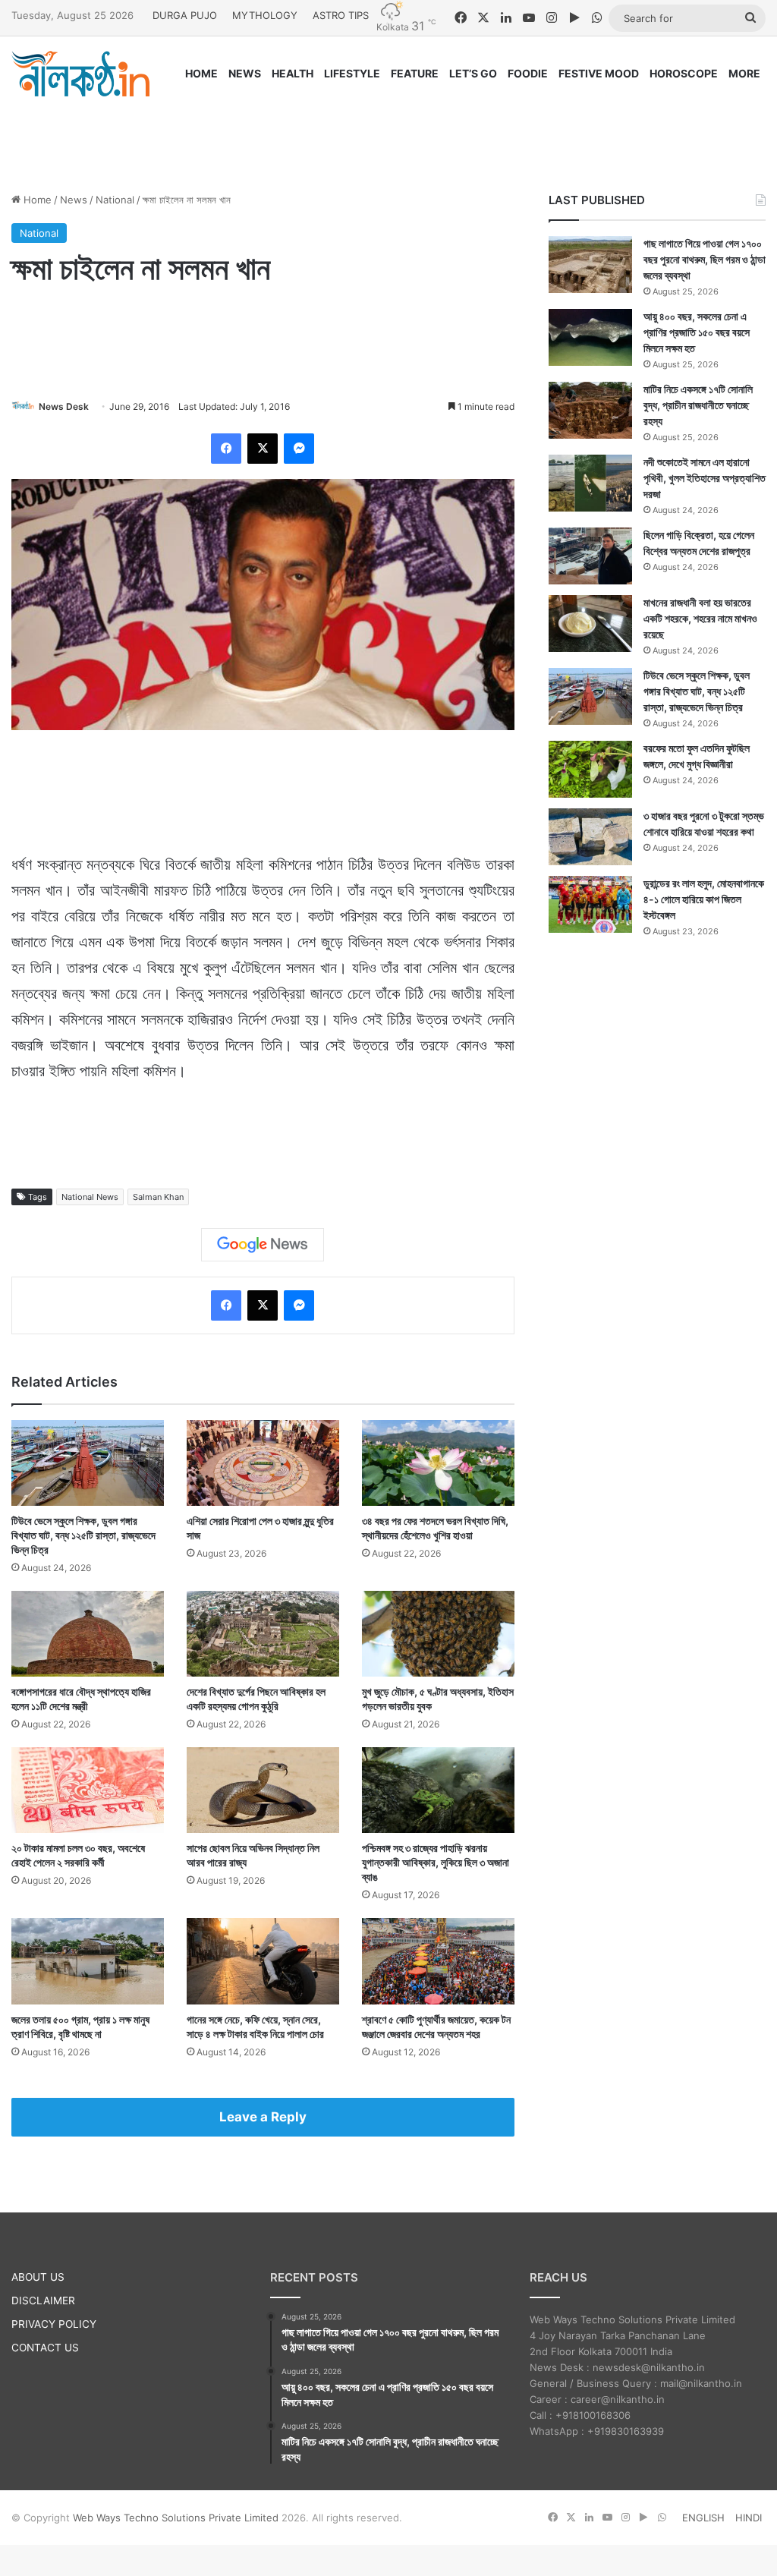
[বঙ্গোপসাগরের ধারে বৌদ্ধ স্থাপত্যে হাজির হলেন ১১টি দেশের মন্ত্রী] (88, 1634)
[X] (263, 449)
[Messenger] (299, 449)
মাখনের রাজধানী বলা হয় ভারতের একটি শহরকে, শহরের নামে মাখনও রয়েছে (700, 618)
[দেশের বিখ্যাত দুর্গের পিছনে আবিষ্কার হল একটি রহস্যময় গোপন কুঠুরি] (263, 1634)
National (115, 200)
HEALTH (293, 73)
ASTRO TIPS (341, 15)
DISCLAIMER (43, 2300)
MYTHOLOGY (265, 15)
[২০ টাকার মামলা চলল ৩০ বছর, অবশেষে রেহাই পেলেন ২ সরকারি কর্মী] (88, 1790)
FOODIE (528, 73)
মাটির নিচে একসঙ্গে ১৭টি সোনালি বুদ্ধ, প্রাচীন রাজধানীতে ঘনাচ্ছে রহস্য (698, 405)
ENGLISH (703, 2518)
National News (90, 1197)
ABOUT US (38, 2277)
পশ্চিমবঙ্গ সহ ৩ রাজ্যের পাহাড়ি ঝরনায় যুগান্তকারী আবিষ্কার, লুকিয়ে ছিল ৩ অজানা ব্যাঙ (436, 1862)
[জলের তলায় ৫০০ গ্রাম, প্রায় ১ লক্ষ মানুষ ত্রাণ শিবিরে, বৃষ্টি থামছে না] (88, 1961)
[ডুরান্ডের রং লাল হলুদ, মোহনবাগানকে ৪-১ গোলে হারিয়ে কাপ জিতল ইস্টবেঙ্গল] (590, 904)
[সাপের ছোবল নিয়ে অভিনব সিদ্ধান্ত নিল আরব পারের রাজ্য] (263, 1790)
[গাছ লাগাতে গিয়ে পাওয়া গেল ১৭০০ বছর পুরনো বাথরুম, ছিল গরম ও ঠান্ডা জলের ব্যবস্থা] (590, 265)
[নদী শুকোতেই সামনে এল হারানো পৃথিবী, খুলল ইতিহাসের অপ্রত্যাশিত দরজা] (590, 483)
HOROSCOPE (684, 73)
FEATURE (415, 73)
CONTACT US (45, 2348)
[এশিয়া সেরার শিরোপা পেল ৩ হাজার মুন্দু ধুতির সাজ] (263, 1463)
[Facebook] (226, 449)
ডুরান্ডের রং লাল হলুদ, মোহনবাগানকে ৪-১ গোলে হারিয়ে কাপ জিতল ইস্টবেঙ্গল (704, 899)
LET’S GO (473, 73)
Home (36, 200)
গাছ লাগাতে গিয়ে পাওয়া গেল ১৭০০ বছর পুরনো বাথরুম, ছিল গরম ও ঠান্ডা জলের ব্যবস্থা (705, 259)
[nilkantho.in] (80, 74)
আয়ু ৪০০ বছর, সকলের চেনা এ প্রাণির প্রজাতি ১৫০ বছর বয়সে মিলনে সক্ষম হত (697, 332)
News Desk (64, 406)
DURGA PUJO (185, 15)
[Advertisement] (388, 131)
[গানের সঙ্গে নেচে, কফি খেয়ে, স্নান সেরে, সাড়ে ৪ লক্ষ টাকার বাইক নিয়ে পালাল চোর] (263, 1961)
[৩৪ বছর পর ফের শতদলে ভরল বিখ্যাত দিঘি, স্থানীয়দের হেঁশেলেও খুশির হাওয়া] (438, 1463)
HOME (201, 73)
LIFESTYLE (352, 73)
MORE (744, 73)
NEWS (245, 73)
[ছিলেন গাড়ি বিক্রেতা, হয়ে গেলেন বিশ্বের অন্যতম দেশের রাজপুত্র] (590, 556)
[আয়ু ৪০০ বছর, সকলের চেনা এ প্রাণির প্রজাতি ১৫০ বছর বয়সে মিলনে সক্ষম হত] (590, 337)
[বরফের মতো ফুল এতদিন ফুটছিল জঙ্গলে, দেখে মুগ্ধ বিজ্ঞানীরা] (590, 769)
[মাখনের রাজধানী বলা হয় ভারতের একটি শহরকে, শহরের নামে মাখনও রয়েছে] (590, 624)
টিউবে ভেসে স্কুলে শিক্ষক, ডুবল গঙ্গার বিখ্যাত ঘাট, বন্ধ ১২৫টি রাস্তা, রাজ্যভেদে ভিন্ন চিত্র (83, 1535)
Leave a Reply (263, 2117)
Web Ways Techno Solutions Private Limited (176, 2518)
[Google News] (263, 1245)
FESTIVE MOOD (599, 73)
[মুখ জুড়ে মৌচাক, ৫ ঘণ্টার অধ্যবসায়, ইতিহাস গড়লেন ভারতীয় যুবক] (438, 1634)
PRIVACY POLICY (54, 2324)
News (74, 200)
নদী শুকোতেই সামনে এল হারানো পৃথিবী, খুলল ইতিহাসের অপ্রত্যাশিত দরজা (705, 478)
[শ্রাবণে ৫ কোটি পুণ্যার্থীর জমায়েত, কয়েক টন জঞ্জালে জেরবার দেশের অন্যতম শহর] (438, 1961)
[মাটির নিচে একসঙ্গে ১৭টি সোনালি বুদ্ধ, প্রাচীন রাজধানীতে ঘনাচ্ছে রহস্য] (590, 410)
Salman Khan (158, 1197)
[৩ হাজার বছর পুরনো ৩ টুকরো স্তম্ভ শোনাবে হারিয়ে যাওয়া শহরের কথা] (590, 837)
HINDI (749, 2518)
